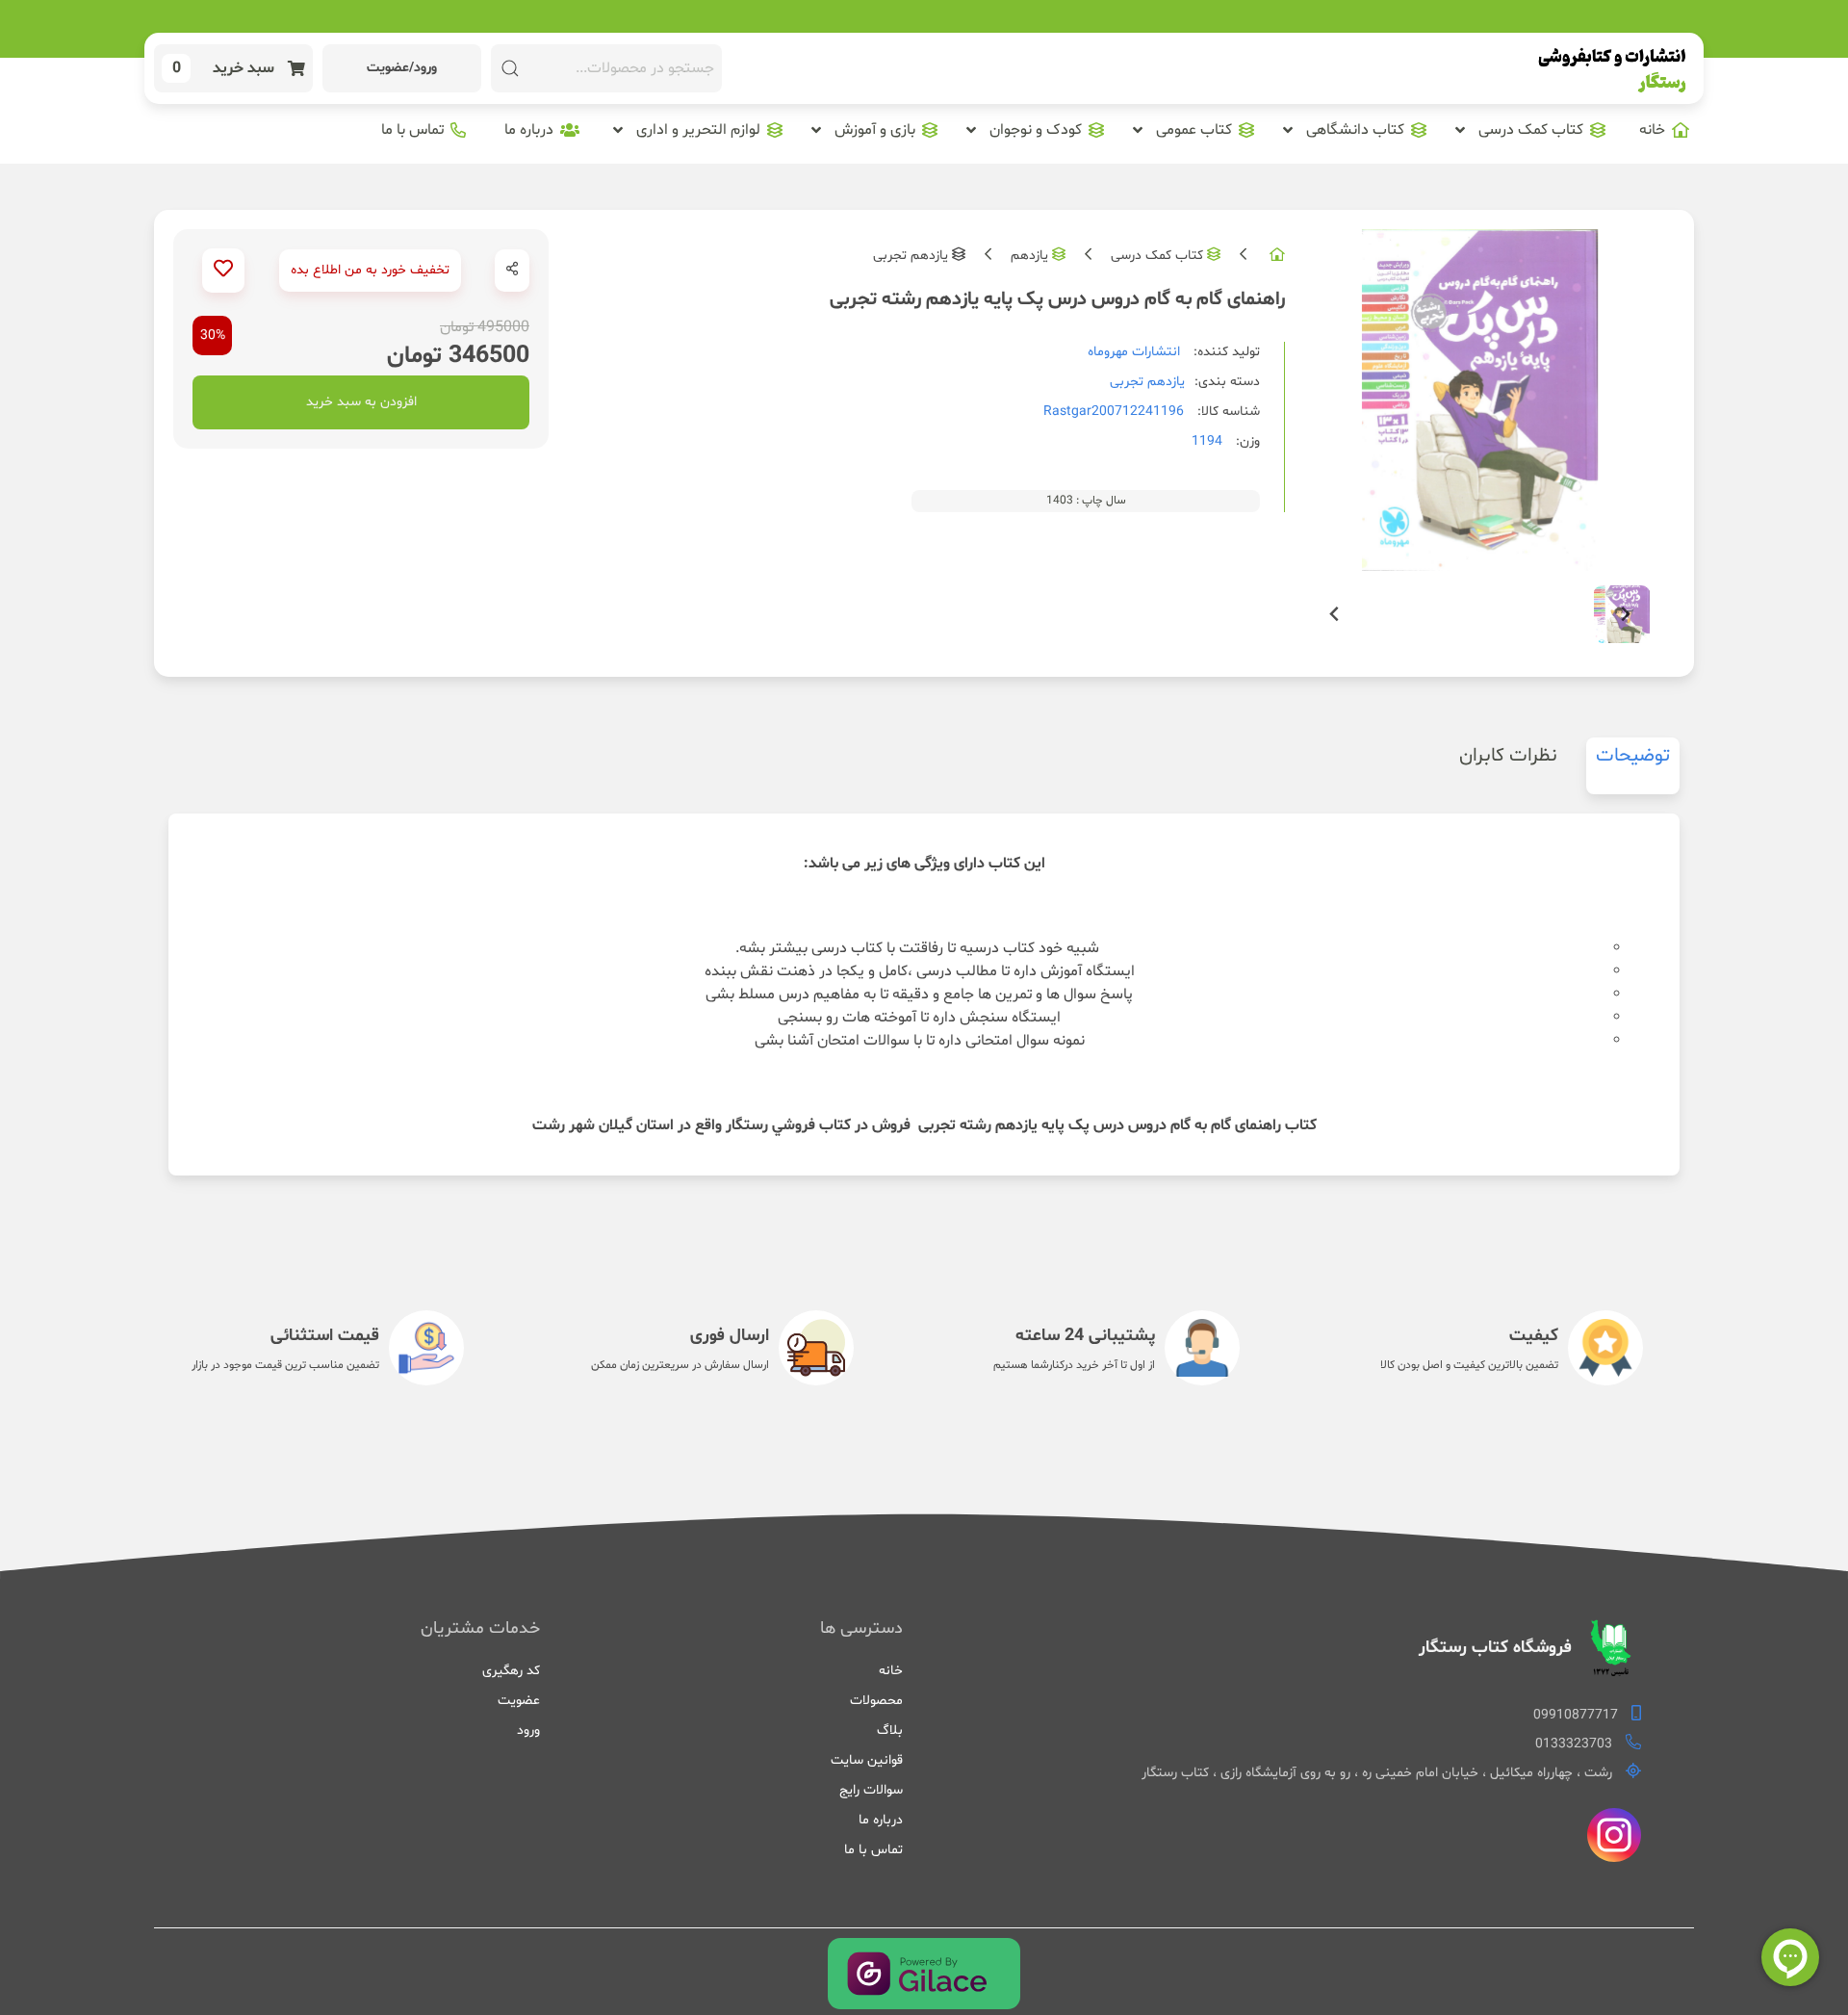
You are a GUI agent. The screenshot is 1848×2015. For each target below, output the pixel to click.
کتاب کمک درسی (1157, 256)
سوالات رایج (871, 1790)
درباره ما (880, 1820)
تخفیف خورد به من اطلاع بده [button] (370, 270)
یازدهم (1029, 256)
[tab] (1633, 766)
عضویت (519, 1701)
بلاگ (889, 1731)
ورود (528, 1731)
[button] (1530, 130)
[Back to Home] (1612, 69)
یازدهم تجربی (911, 256)
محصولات (876, 1701)
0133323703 (1574, 1744)
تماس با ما (873, 1850)
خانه (890, 1671)
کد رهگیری (511, 1671)
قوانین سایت (866, 1760)
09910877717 (1576, 1715)
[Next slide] (1625, 615)
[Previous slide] (1335, 615)
